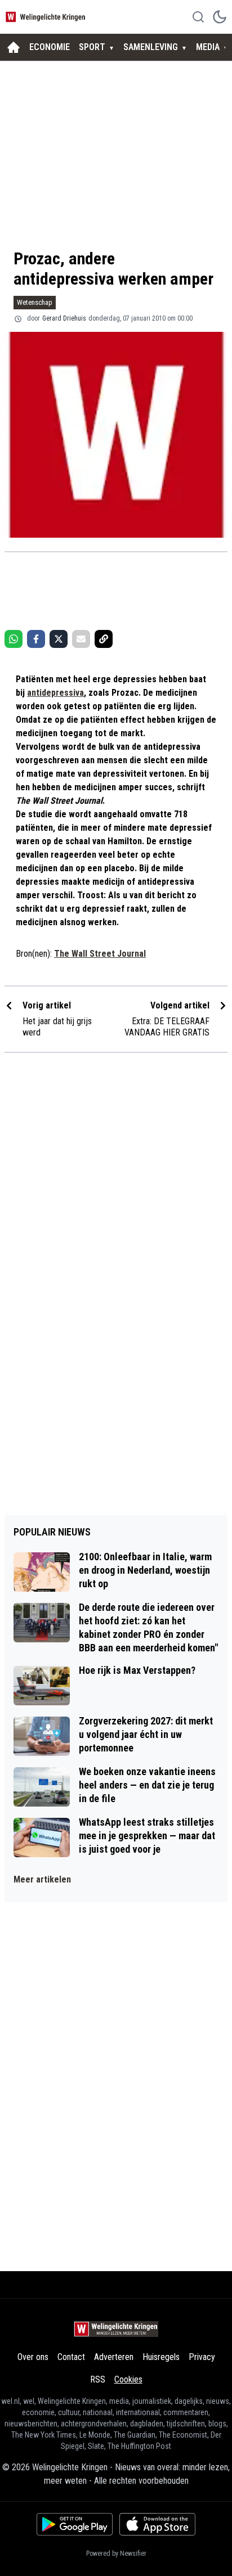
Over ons (33, 2357)
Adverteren (114, 2357)
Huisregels (161, 2357)
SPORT (92, 47)
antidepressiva (55, 693)
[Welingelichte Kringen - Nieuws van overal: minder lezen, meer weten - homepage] (47, 17)
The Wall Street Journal (100, 954)
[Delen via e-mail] (81, 639)
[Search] (198, 17)
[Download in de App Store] (157, 2524)
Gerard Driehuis (64, 318)
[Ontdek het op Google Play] (75, 2524)
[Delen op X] (59, 639)
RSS (98, 2379)
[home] (14, 47)
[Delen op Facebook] (36, 639)
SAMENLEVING (151, 47)
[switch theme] (220, 17)
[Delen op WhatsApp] (14, 639)
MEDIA (208, 47)
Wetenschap (35, 302)
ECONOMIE (50, 47)
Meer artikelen (42, 1879)
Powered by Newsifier (116, 2554)
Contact (71, 2357)
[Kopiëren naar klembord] (104, 639)
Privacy (202, 2357)
